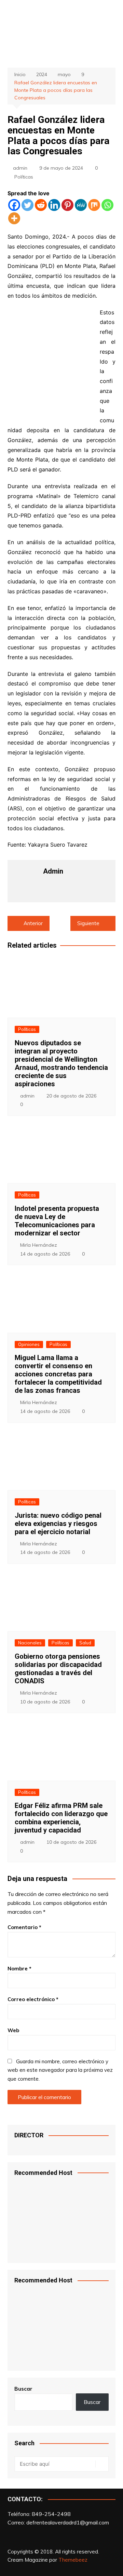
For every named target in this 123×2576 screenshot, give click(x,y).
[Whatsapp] (107, 205)
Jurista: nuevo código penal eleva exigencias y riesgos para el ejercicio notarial (58, 1524)
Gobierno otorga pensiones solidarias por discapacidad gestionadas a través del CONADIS (58, 1669)
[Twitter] (28, 205)
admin (20, 168)
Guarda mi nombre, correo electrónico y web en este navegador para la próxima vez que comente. (60, 2070)
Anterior (33, 923)
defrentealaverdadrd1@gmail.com (68, 2522)
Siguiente (88, 923)
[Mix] (94, 205)
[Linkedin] (54, 205)
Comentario (24, 1927)
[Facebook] (14, 205)
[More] (14, 218)
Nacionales (30, 1643)
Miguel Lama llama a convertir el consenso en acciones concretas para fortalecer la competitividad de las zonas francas (58, 1374)
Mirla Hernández (39, 1245)
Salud (85, 1643)
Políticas (24, 177)
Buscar (23, 2389)
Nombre (19, 1969)
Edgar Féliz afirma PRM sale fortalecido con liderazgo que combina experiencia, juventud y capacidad (61, 1818)
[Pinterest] (67, 205)
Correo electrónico (33, 1999)
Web (13, 2030)
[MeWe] (81, 205)
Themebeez (73, 2560)
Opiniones (29, 1344)
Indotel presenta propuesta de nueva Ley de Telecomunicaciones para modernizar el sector (57, 1221)
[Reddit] (41, 205)
